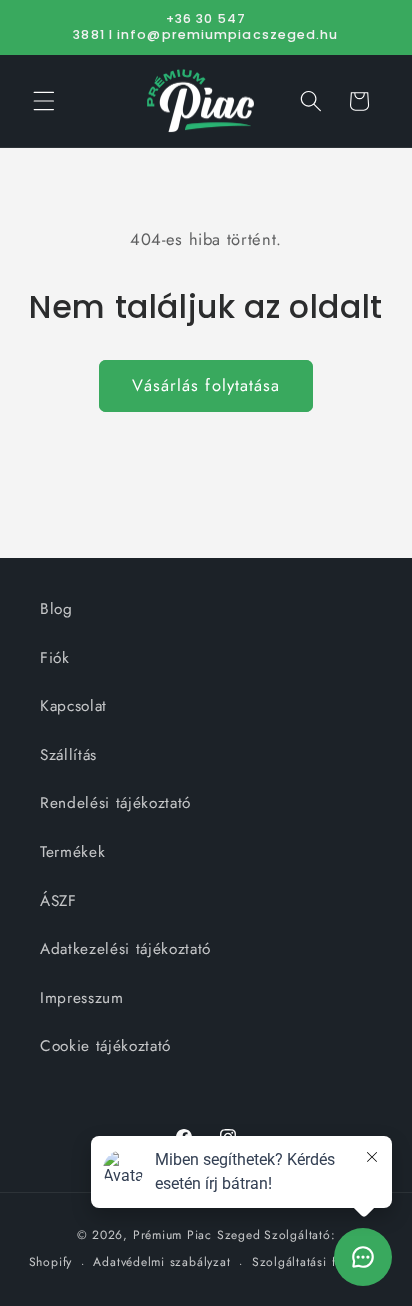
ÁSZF (58, 901)
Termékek (72, 852)
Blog (56, 609)
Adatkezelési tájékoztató (125, 949)
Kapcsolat (73, 706)
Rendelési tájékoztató (115, 803)
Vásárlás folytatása (206, 385)
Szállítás (68, 755)
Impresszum (82, 998)
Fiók (55, 658)
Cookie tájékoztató (105, 1046)
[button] (44, 101)
